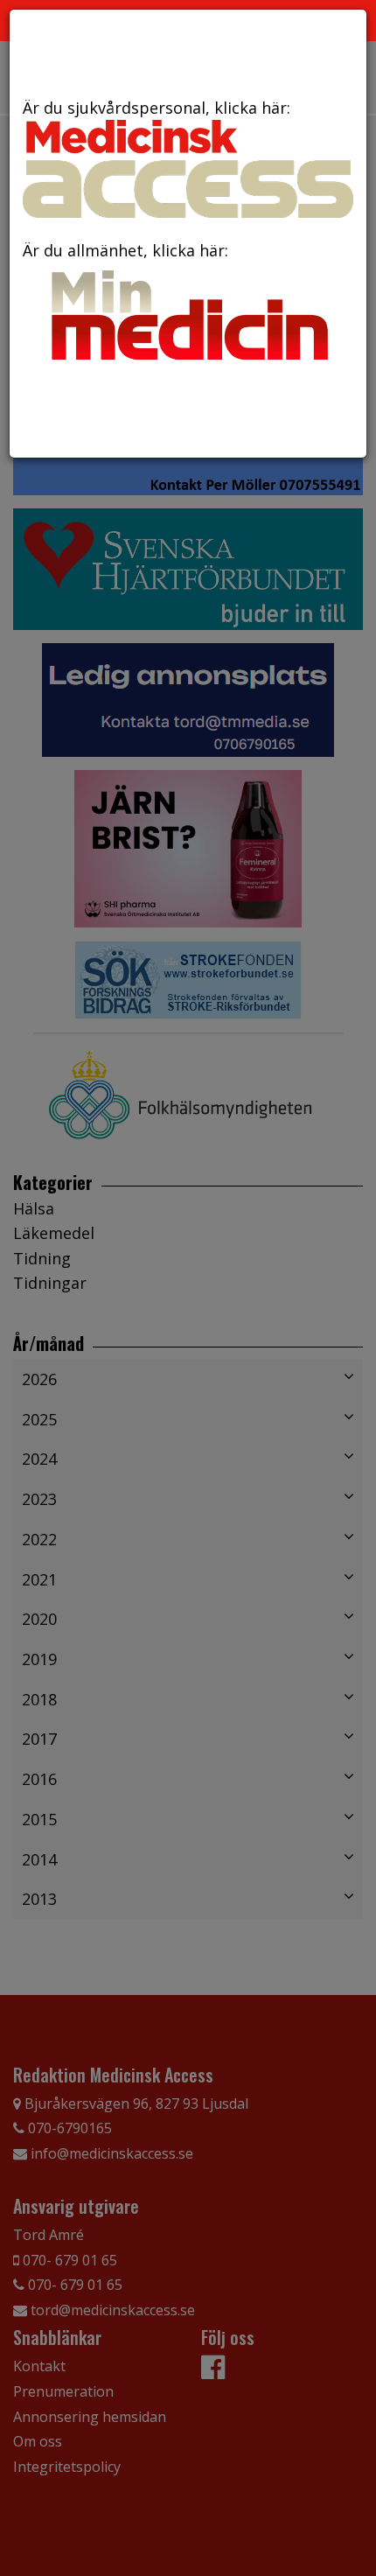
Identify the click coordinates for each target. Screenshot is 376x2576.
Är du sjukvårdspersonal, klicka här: (157, 108)
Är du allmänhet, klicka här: (125, 250)
